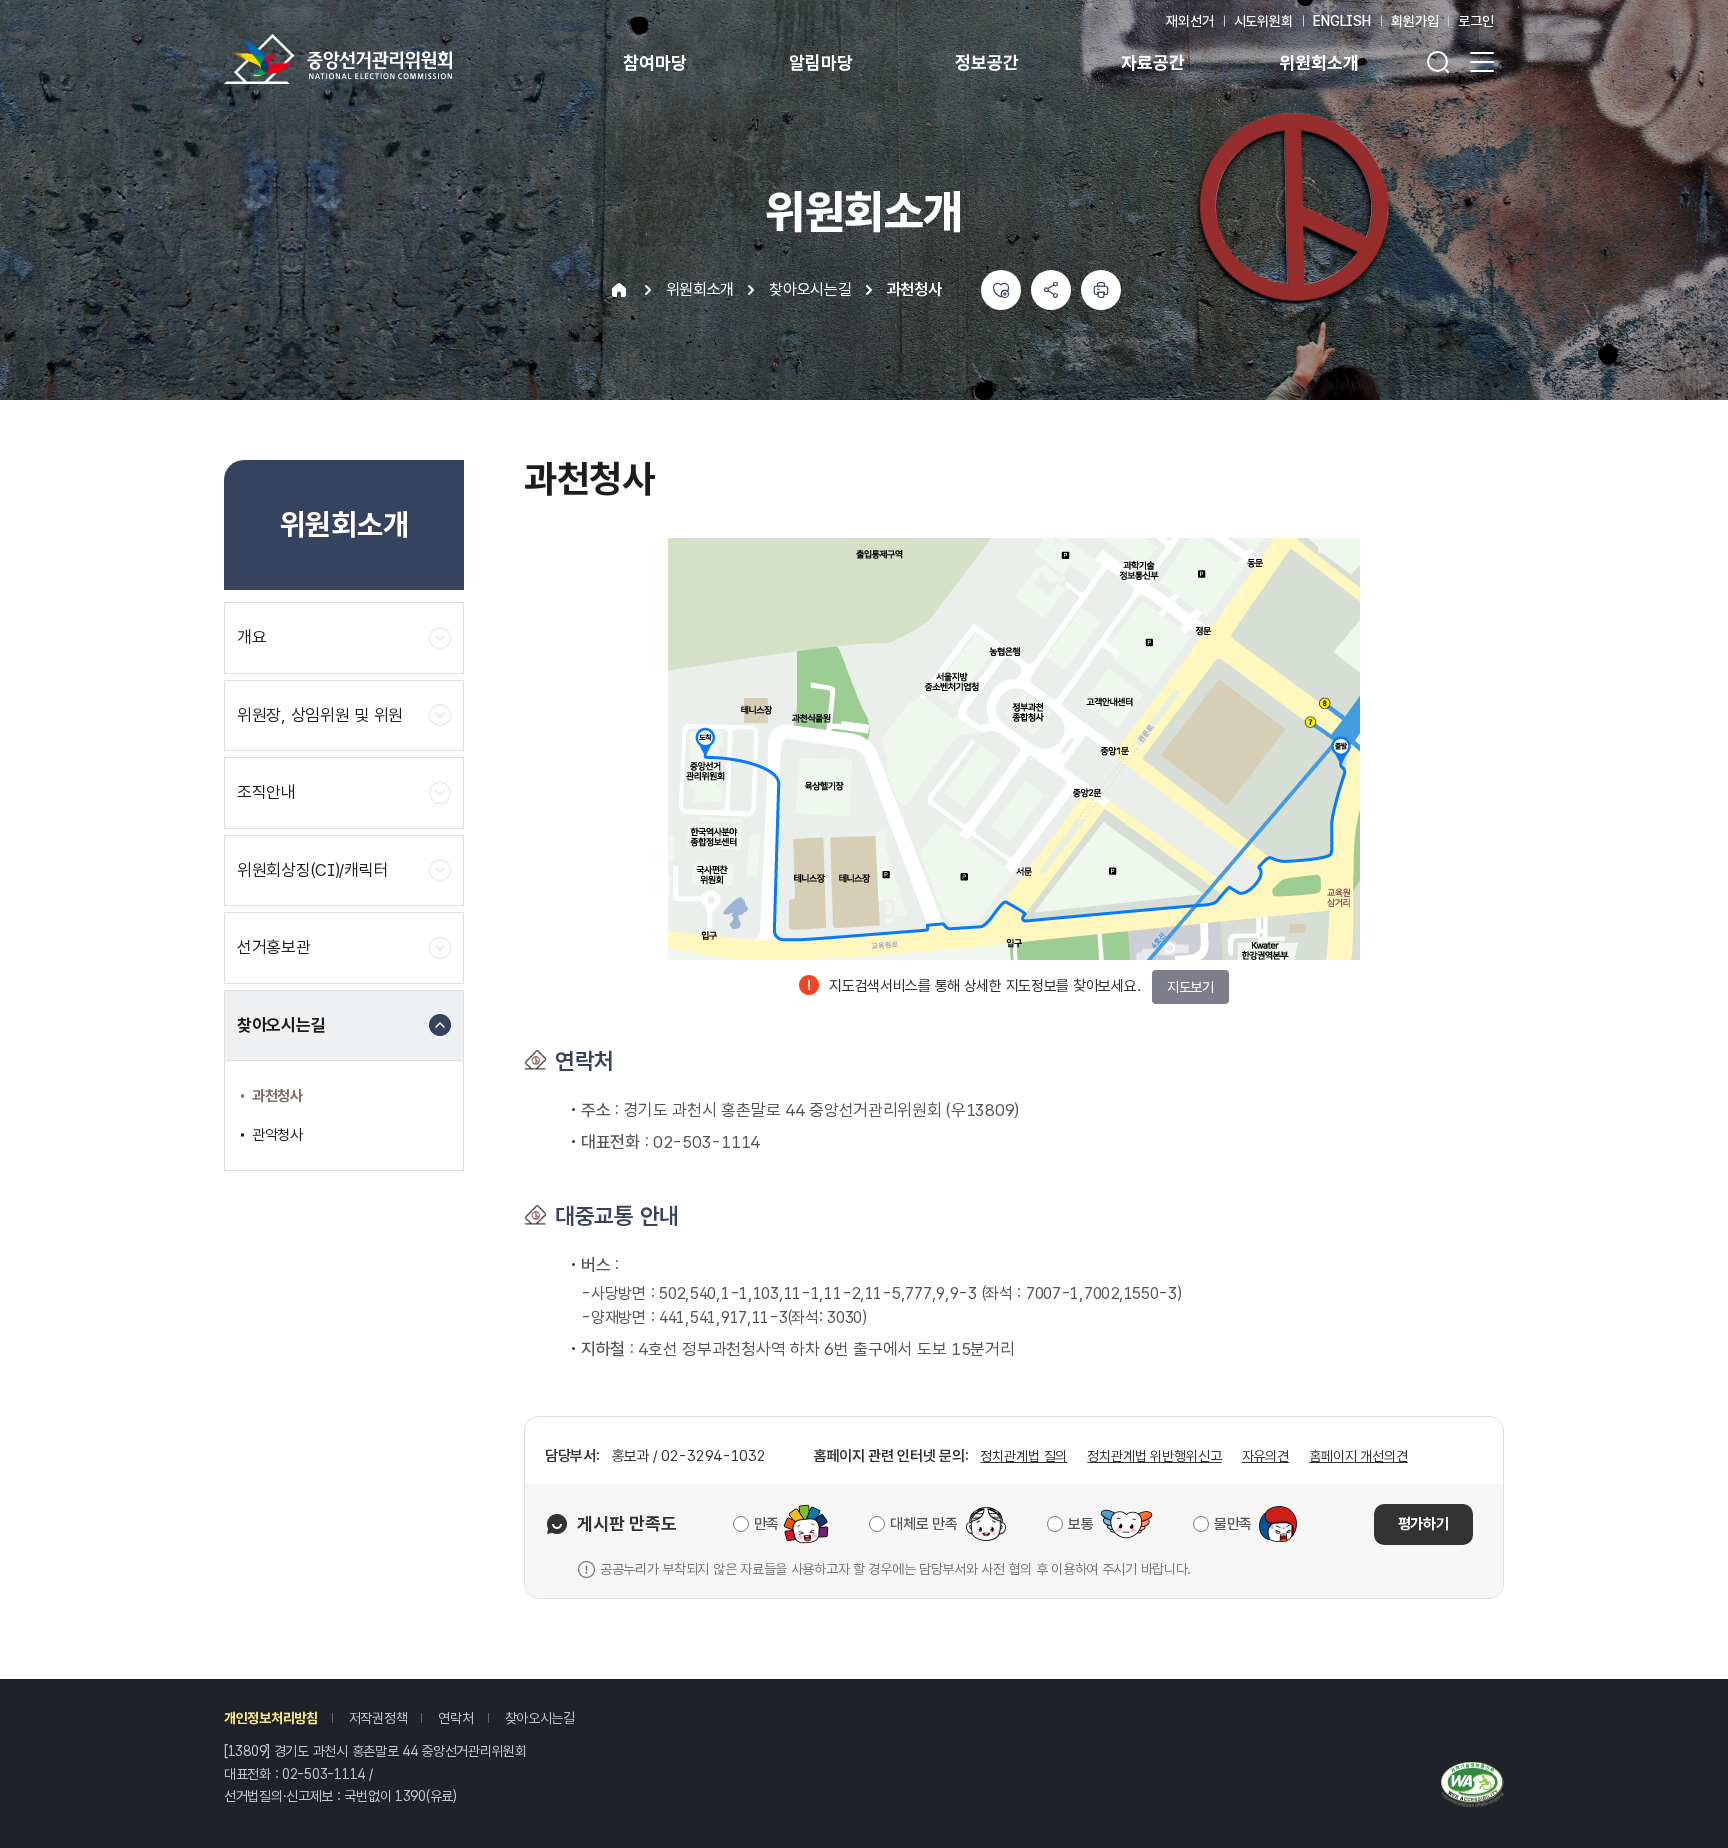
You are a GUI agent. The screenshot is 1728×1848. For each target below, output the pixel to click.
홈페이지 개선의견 (1358, 1456)
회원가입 (1414, 21)
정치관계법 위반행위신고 (1154, 1456)
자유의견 (1265, 1456)
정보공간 (986, 62)
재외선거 (1189, 21)
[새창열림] (1472, 1781)
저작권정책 (378, 1718)
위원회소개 (1318, 62)
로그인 (1476, 21)
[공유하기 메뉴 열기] (1051, 290)
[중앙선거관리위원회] (338, 59)
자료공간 (1152, 62)
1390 (410, 1796)
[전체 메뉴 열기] (1482, 62)
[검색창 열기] (1438, 62)
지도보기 (1190, 987)
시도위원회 (1263, 21)
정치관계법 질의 (1023, 1456)
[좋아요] (1001, 290)
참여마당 (654, 62)
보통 (1080, 1524)
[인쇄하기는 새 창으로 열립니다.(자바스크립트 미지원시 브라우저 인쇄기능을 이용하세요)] (1101, 290)
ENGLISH (1342, 21)
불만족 (1233, 1524)
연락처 (455, 1718)
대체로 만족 (923, 1524)
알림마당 (820, 62)
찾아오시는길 (540, 1718)
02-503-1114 (323, 1774)
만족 (766, 1524)
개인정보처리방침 (271, 1718)
